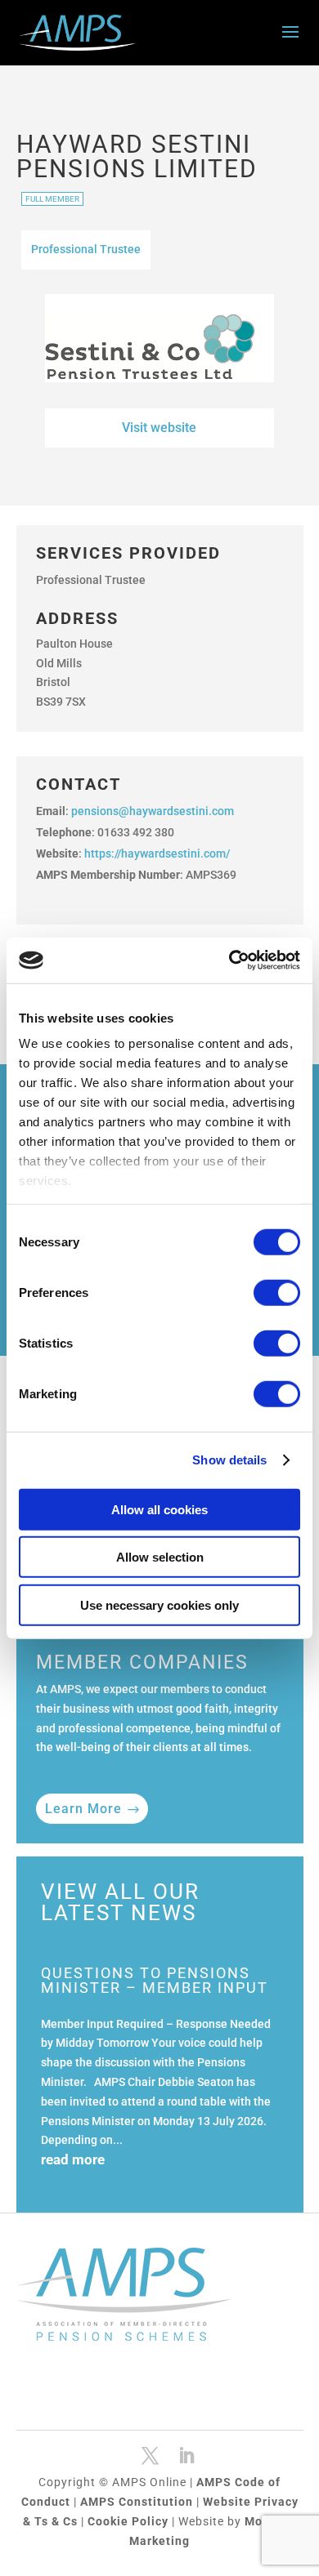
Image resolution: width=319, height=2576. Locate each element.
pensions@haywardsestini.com (153, 811)
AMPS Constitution (138, 2502)
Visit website (159, 428)
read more (73, 2159)
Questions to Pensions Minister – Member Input (155, 1980)
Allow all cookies (159, 1509)
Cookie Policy (130, 2521)
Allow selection (160, 1557)
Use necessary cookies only (159, 1604)
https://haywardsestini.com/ (157, 853)
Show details (229, 1460)
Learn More (83, 1809)
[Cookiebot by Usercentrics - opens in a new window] (229, 960)
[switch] (277, 1292)
